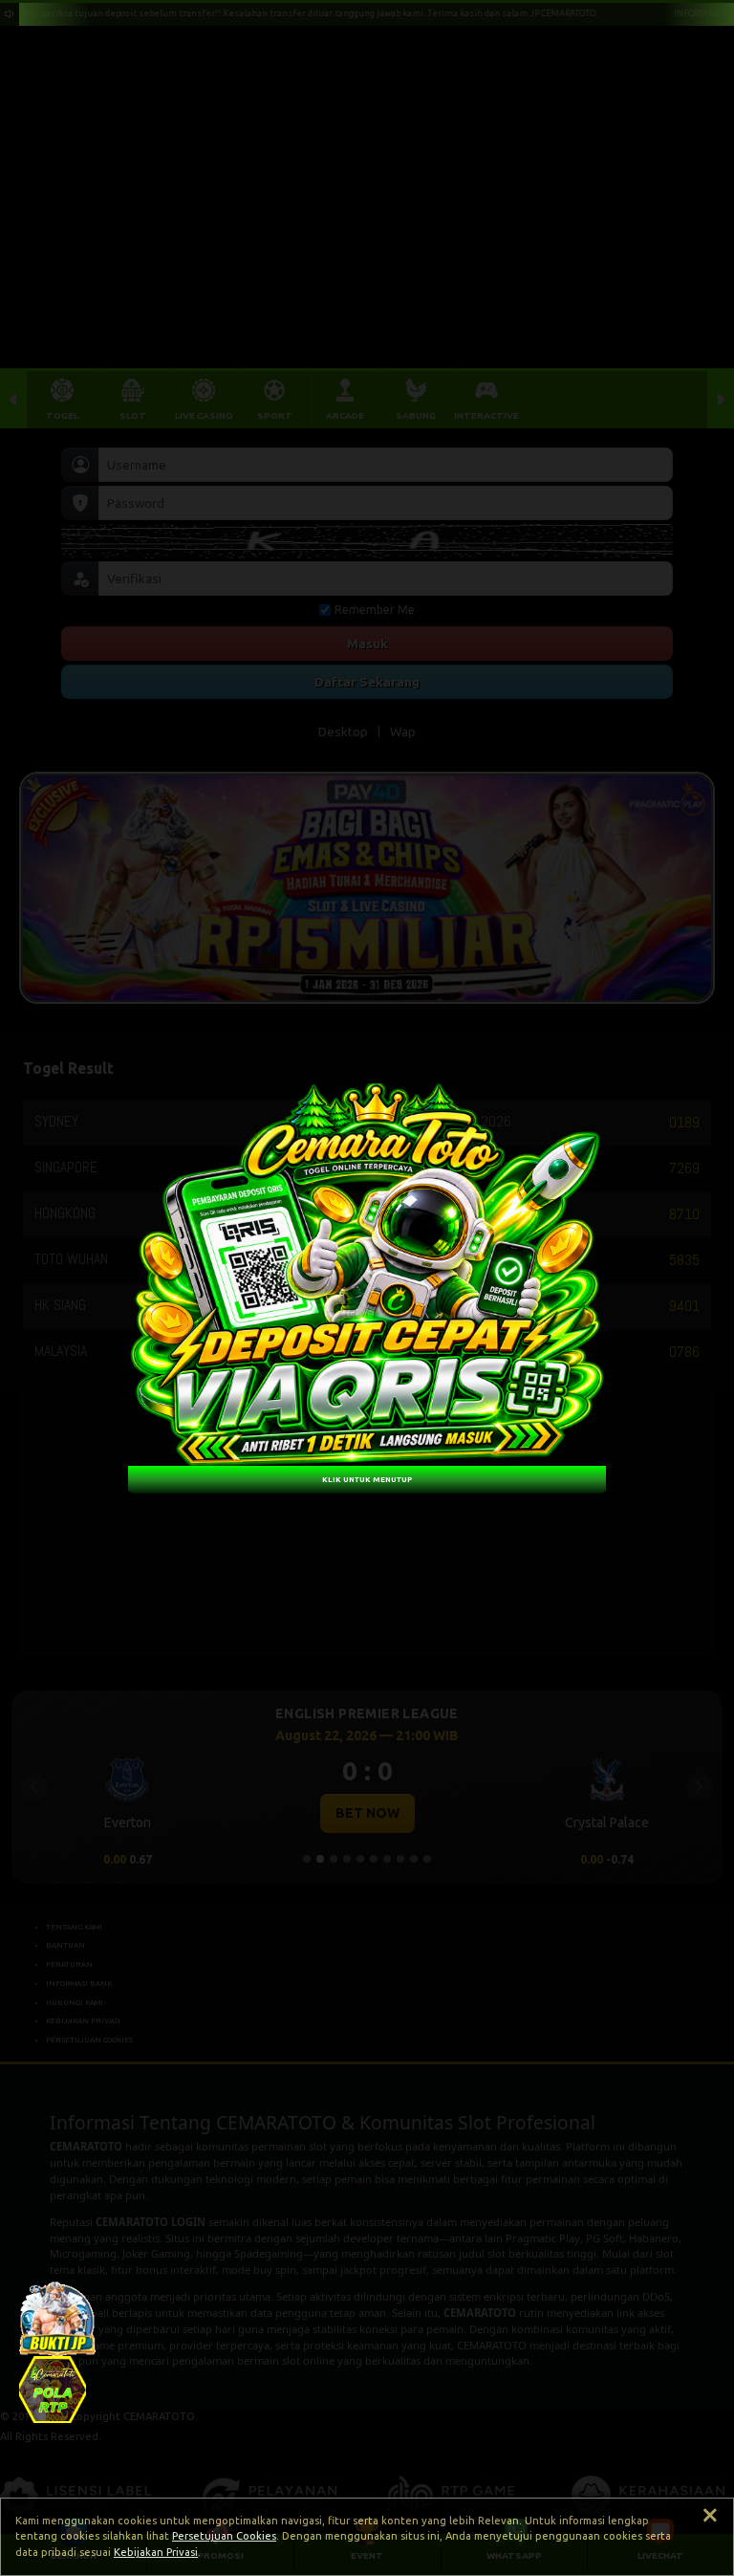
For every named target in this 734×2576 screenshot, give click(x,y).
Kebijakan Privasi (156, 2552)
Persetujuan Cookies (224, 2536)
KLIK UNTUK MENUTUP (367, 1478)
